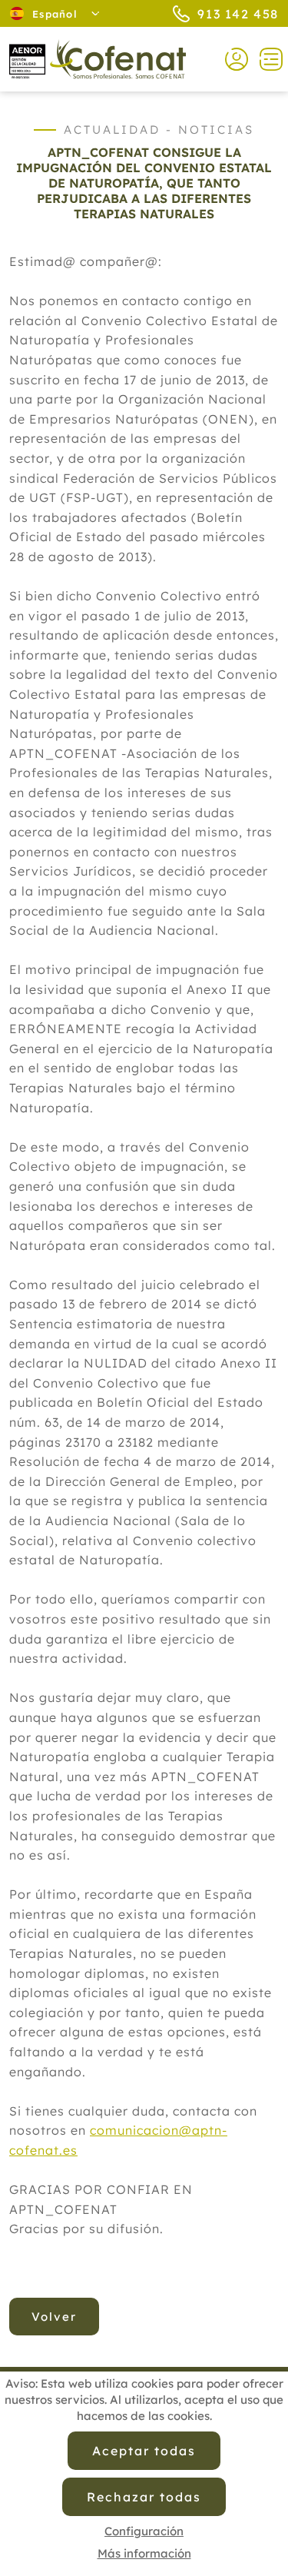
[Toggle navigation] (265, 59)
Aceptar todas (144, 2451)
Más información (144, 2553)
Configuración (144, 2531)
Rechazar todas (144, 2497)
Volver (54, 2317)
